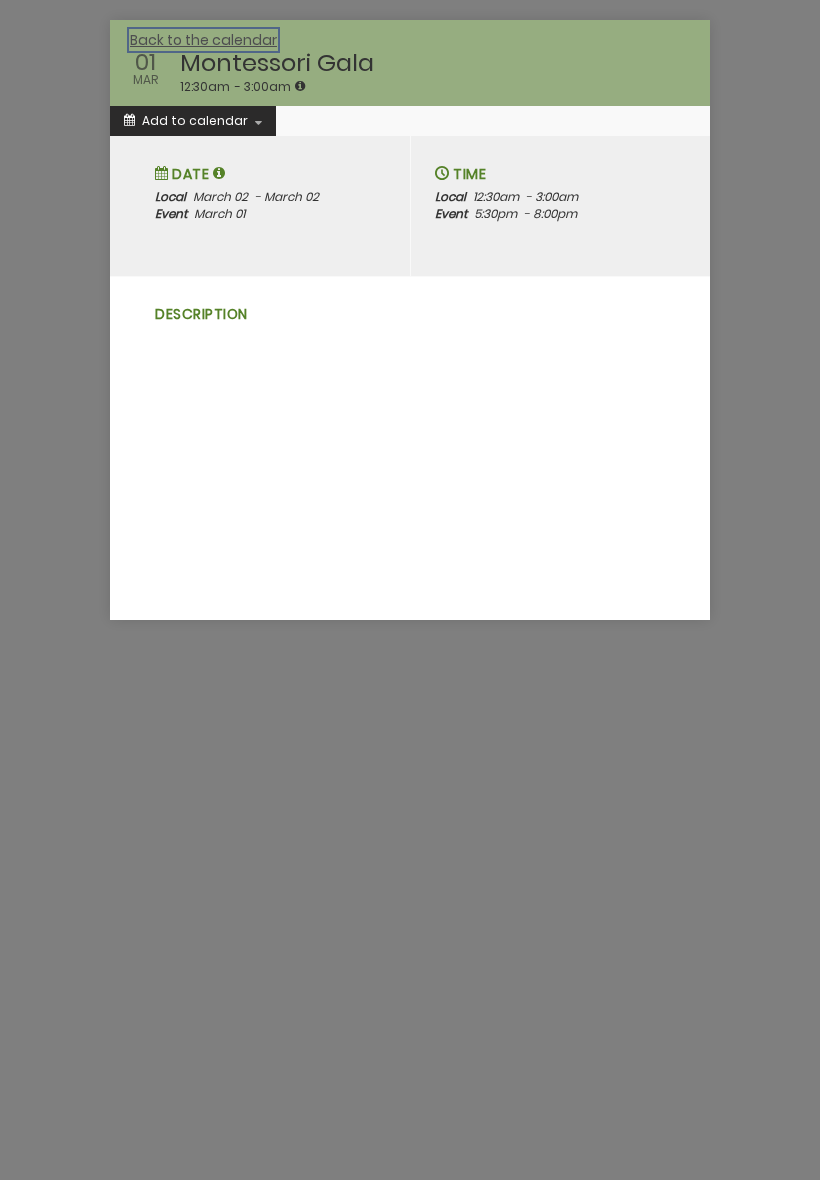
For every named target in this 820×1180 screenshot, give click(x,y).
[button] (219, 173)
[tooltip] (300, 86)
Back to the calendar (203, 40)
